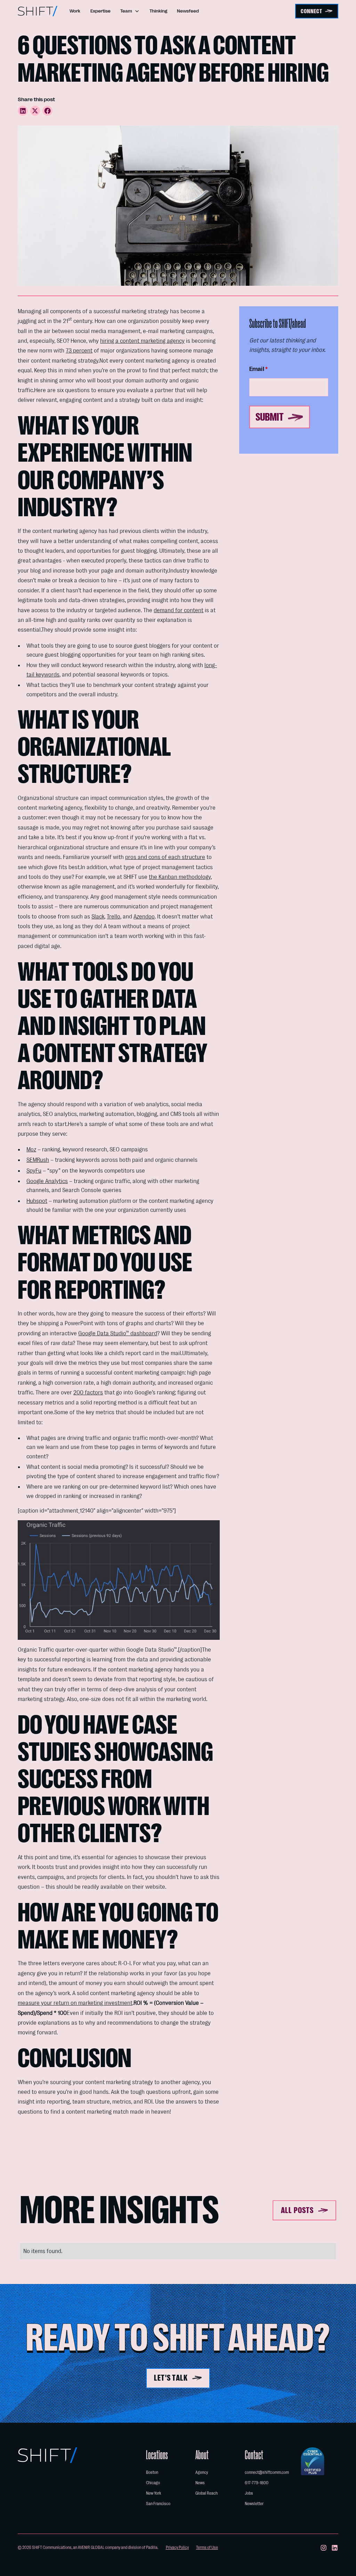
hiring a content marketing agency (142, 341)
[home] (38, 11)
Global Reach (207, 2493)
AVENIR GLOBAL (91, 2547)
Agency (202, 2472)
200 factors (88, 1392)
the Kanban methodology (180, 877)
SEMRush (38, 1160)
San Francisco (158, 2504)
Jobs (249, 2493)
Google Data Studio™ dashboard (118, 1333)
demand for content (179, 610)
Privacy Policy (177, 2547)
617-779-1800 (257, 2483)
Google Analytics (47, 1181)
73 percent (79, 350)
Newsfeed (188, 11)
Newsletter (254, 2504)
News (200, 2483)
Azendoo (144, 916)
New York (153, 2493)
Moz (31, 1149)
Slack (98, 916)
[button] (130, 11)
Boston (152, 2472)
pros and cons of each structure (165, 857)
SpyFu (34, 1170)
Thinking (158, 11)
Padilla (152, 2547)
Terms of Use (207, 2547)
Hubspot (37, 1201)
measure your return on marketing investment (75, 2003)
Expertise (100, 11)
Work (75, 11)
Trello (114, 916)
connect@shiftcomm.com (267, 2472)
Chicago (153, 2483)
